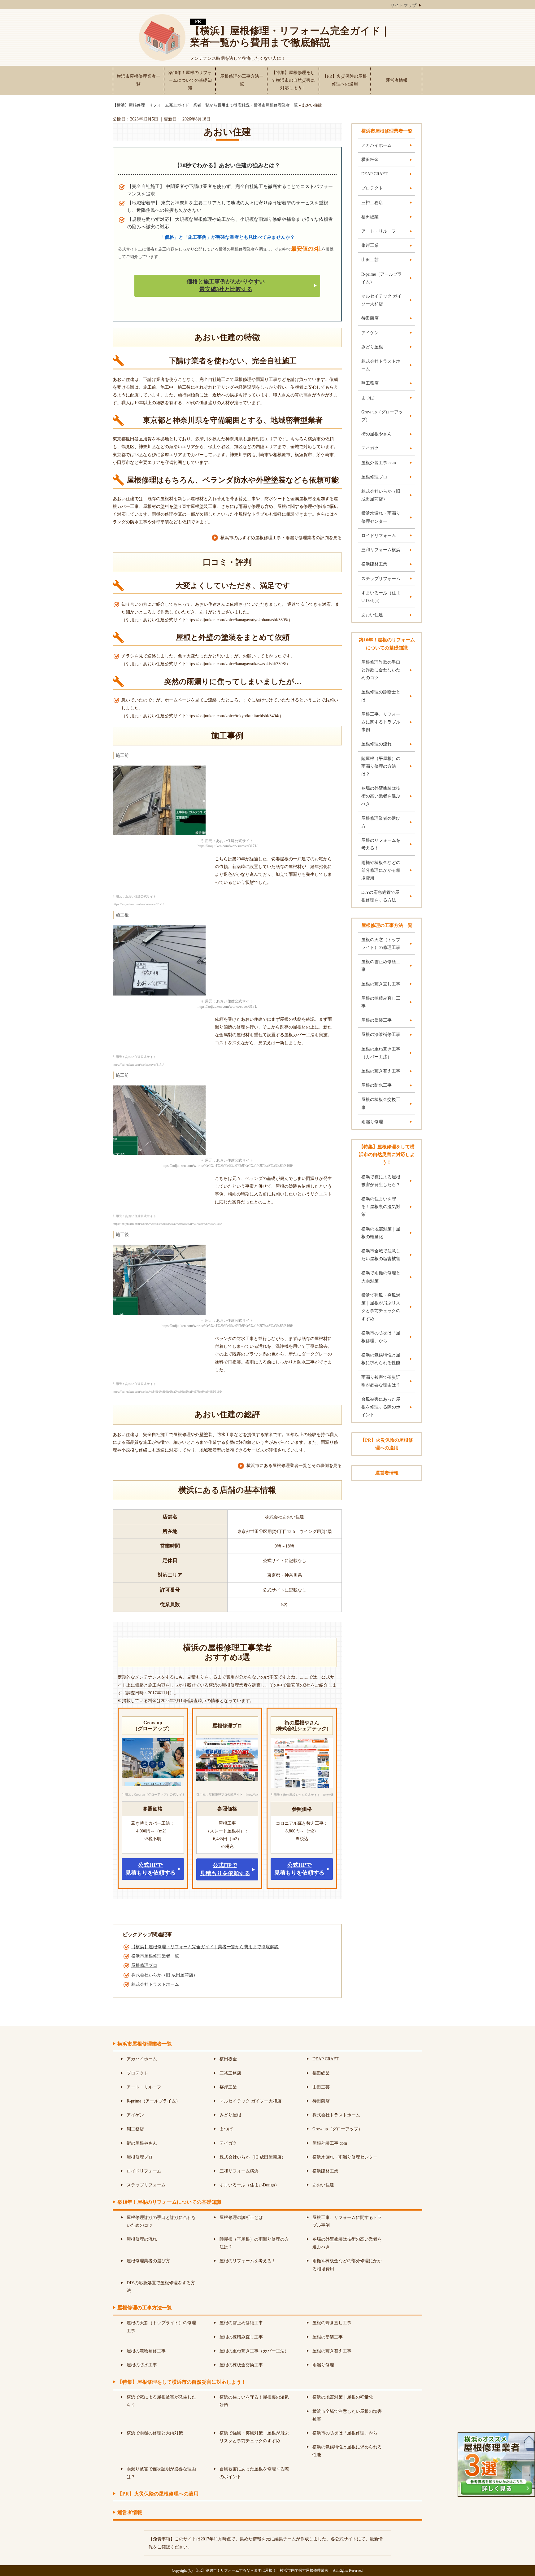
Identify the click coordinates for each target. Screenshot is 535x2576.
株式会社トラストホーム (155, 1984)
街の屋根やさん (376, 434)
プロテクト (372, 188)
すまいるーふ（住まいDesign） (381, 597)
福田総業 (370, 217)
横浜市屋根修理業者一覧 (138, 80)
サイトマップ (403, 5)
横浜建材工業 (374, 564)
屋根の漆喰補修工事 (381, 1035)
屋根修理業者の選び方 (381, 822)
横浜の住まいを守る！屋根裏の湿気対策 (381, 1207)
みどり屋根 (372, 347)
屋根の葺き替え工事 (381, 1071)
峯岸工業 (370, 245)
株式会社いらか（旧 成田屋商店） (164, 1975)
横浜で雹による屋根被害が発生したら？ (381, 1181)
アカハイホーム (376, 145)
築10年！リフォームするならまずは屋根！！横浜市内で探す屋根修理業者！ (269, 2570)
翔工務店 (370, 383)
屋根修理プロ (144, 1965)
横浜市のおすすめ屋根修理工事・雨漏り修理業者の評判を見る (281, 538)
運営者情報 (397, 80)
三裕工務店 (372, 203)
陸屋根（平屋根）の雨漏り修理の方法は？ (381, 766)
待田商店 (370, 318)
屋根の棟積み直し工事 (381, 1002)
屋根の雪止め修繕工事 (381, 966)
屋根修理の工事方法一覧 (242, 80)
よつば (368, 398)
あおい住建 (372, 615)
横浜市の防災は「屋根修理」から (381, 1337)
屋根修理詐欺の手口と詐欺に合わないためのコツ (381, 670)
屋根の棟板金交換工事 (381, 1103)
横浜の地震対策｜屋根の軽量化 (381, 1233)
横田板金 (370, 160)
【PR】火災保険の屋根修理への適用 (345, 80)
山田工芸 (370, 260)
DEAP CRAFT (374, 174)
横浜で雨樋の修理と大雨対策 (381, 1277)
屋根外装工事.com (379, 463)
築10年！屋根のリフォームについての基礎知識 (190, 80)
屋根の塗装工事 (376, 1020)
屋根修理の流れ (376, 744)
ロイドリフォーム (379, 536)
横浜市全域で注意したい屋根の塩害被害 (381, 1255)
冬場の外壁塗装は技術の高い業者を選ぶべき (381, 796)
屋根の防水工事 (376, 1085)
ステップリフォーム (381, 579)
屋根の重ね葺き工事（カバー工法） (381, 1053)
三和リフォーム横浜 (381, 550)
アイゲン (370, 333)
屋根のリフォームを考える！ (381, 844)
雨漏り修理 (372, 1122)
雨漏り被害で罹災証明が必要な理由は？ (381, 1381)
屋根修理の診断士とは (381, 696)
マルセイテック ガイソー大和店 (381, 300)
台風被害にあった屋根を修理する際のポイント (381, 1407)
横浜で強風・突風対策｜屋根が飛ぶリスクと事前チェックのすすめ (381, 1307)
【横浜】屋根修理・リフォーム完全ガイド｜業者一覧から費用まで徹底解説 (290, 37)
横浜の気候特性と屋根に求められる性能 (381, 1359)
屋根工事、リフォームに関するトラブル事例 (381, 722)
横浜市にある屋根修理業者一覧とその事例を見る (294, 1466)
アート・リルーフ (379, 231)
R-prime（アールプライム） (382, 278)
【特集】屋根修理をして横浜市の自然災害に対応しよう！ (293, 80)
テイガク (370, 448)
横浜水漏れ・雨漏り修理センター (381, 517)
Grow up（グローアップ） (382, 416)
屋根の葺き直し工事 (381, 984)
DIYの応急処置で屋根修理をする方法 (380, 896)
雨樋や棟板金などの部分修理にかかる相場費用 (381, 870)
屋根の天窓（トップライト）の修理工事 (381, 944)
